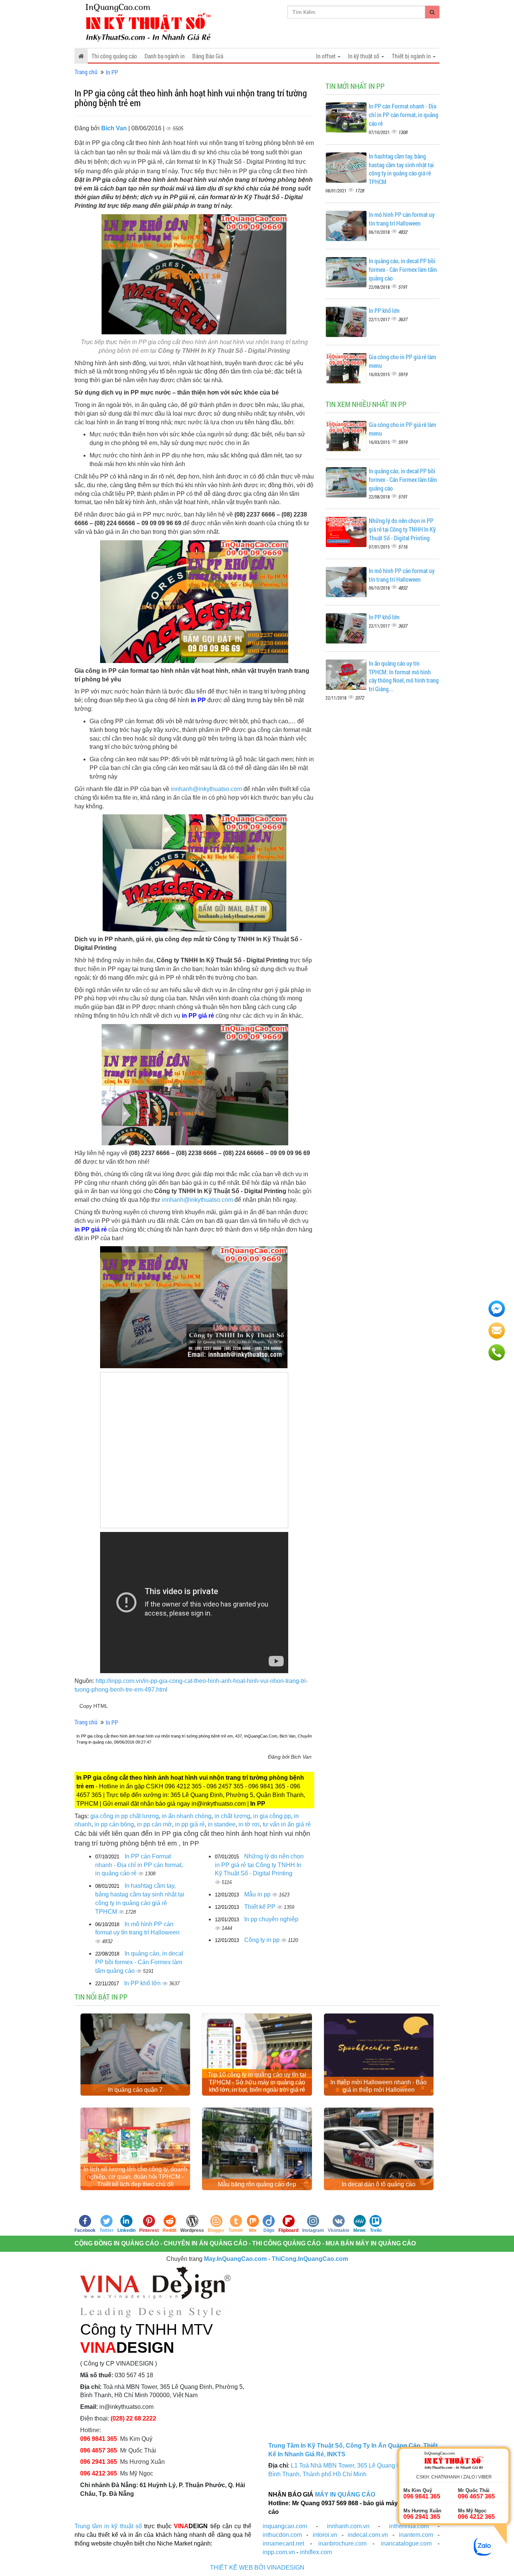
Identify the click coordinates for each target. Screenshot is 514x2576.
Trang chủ (86, 72)
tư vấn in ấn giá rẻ (287, 1824)
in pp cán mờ (154, 1824)
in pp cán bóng (114, 1824)
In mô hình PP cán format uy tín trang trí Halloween (402, 219)
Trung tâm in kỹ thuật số (108, 2526)
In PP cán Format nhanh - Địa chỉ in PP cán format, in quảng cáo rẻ (139, 1865)
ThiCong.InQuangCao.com (310, 2259)
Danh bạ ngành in (165, 56)
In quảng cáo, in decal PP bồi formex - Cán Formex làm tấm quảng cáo (139, 1962)
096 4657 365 (99, 2450)
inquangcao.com (285, 2526)
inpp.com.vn (279, 2552)
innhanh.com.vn (348, 2526)
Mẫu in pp (258, 1894)
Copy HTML (94, 1706)
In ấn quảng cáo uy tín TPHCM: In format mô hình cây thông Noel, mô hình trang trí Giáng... (404, 676)
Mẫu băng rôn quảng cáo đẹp (257, 2184)
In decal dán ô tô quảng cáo (379, 2184)
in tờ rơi (249, 1824)
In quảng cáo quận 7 (135, 2090)
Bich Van (115, 128)
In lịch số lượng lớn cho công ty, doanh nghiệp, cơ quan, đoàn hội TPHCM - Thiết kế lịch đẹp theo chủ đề (135, 2177)
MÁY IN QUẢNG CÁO (345, 2494)
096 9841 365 (99, 2439)
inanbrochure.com (342, 2543)
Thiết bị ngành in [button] (412, 56)
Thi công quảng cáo (114, 56)
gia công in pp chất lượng (125, 1816)
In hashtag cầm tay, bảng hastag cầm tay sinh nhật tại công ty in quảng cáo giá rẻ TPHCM (401, 169)
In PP (112, 72)
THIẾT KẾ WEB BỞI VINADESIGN (257, 2568)
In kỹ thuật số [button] (364, 56)
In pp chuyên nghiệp (271, 1919)
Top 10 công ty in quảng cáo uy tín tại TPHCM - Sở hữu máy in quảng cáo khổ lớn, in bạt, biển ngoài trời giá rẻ (257, 2082)
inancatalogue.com (406, 2543)
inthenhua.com (409, 2526)
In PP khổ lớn (143, 1983)
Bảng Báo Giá (208, 56)
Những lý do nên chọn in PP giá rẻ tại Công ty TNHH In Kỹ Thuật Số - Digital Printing (259, 1865)
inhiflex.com (316, 2552)
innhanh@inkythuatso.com (206, 789)
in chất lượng (232, 1816)
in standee (222, 1824)
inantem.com (416, 2535)
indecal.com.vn (368, 2535)
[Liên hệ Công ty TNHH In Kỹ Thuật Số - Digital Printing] (193, 1307)
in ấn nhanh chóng (187, 1816)
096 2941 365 (99, 2462)
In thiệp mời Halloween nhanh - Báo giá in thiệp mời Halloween (379, 2086)
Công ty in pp (263, 1940)
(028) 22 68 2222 (133, 2418)
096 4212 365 (99, 2473)
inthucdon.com (282, 2535)
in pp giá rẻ (190, 1824)
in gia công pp (272, 1816)
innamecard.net (283, 2543)
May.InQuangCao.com (235, 2259)
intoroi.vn (325, 2535)
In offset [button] (326, 56)
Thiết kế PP (261, 1907)
